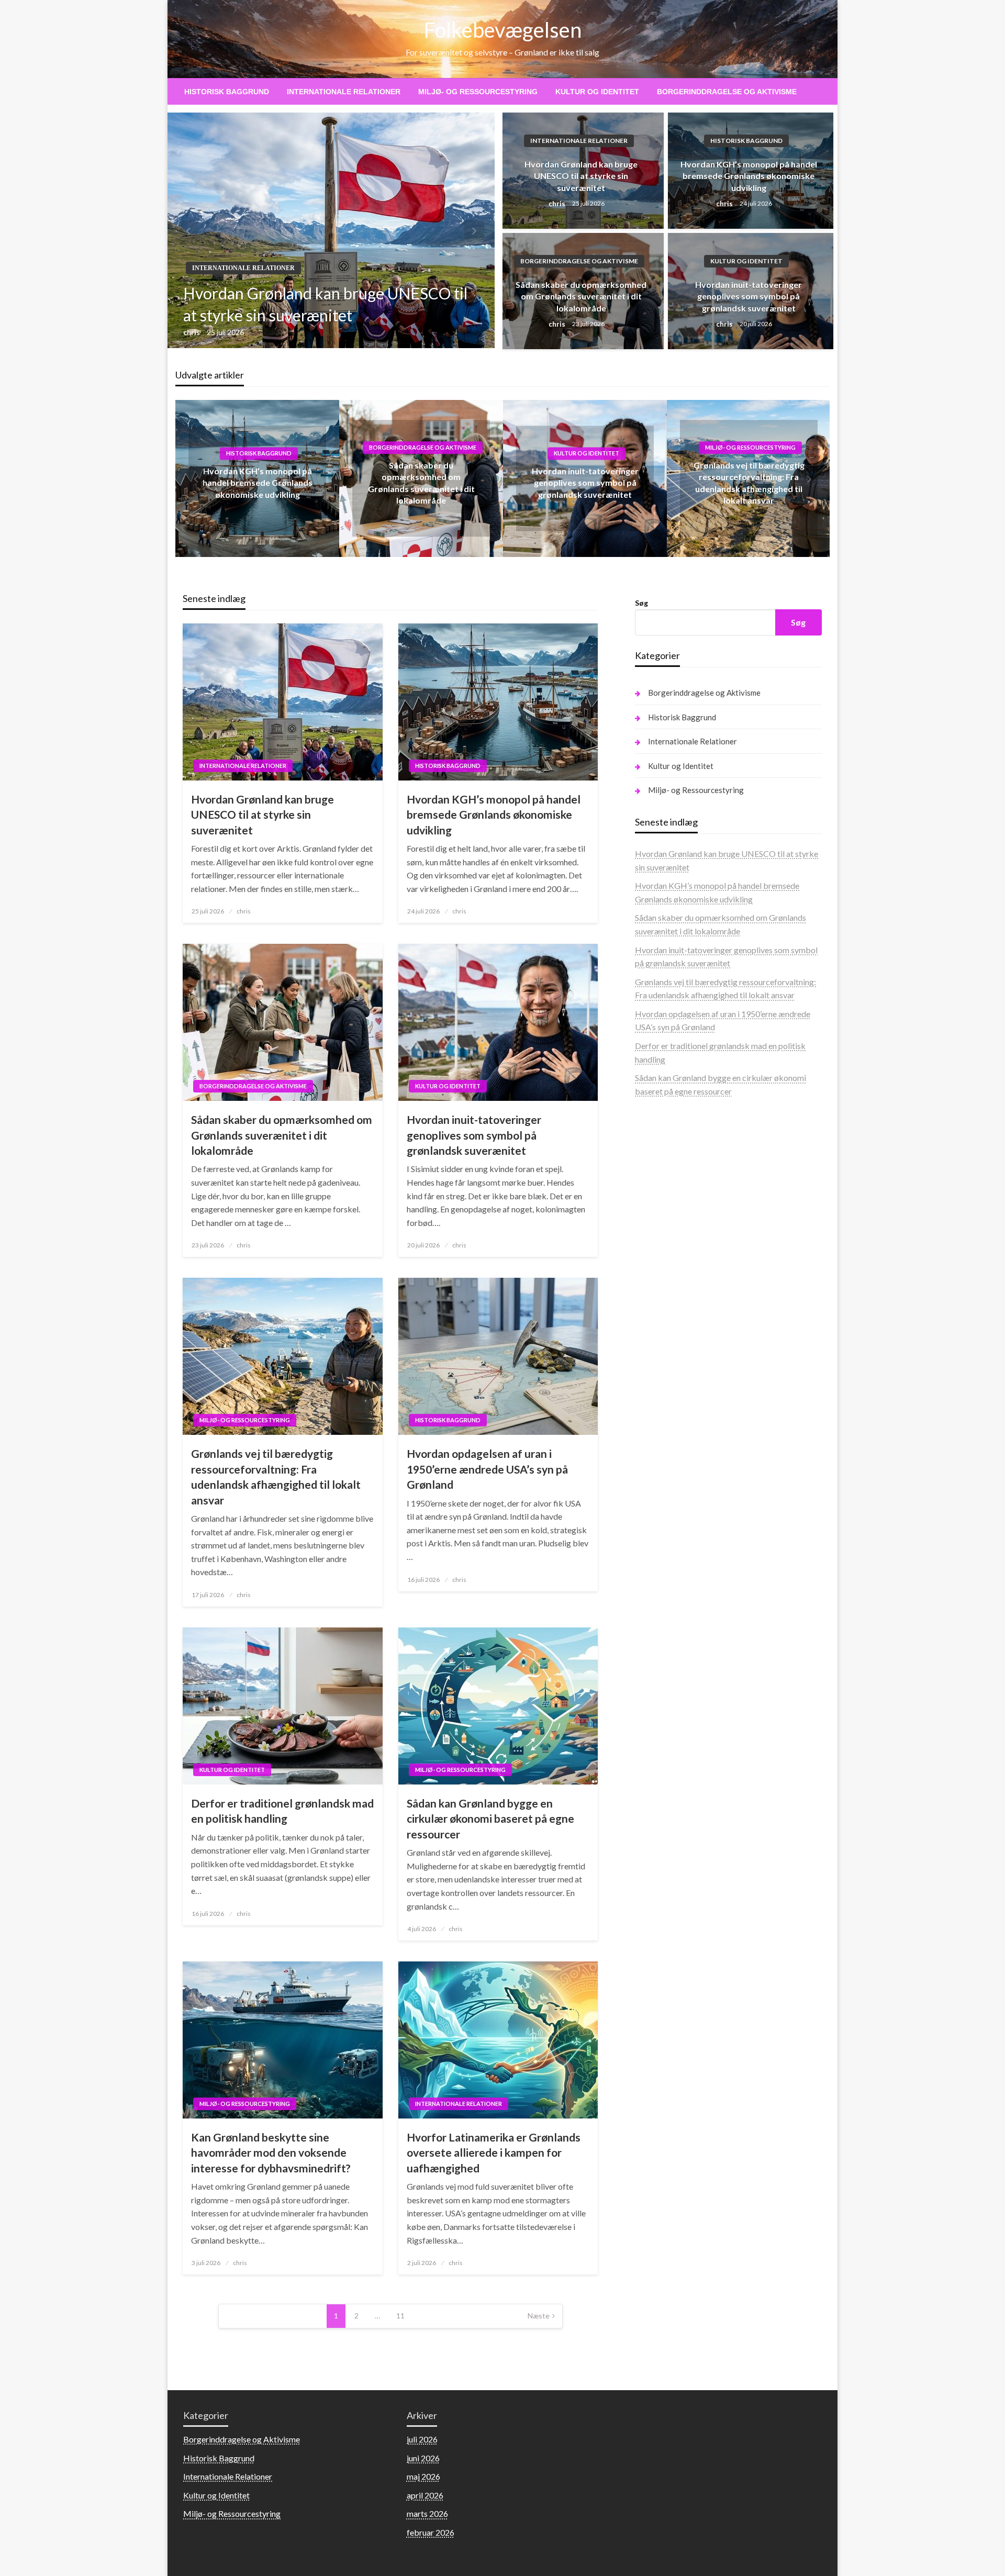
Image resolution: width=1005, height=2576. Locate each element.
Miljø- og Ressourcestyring (478, 92)
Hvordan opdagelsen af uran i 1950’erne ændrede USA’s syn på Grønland (487, 1469)
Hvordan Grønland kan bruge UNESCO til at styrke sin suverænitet (325, 304)
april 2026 (425, 2495)
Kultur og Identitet (597, 92)
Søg (641, 603)
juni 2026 (423, 2458)
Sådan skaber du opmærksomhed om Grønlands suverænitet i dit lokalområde (581, 296)
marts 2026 (427, 2513)
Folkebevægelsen (503, 30)
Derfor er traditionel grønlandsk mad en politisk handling (282, 1811)
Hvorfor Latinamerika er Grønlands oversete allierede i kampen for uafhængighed (494, 2153)
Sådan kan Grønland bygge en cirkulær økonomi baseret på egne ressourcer (490, 1819)
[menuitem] (227, 92)
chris (192, 332)
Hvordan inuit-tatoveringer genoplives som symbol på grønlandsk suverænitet (749, 296)
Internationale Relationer (344, 92)
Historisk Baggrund (227, 92)
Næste (539, 2316)
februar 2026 (431, 2532)
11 (400, 2316)
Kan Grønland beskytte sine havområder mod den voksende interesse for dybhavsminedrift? (271, 2153)
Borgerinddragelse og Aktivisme (727, 92)
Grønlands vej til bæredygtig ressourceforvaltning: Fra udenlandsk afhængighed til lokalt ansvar (276, 1476)
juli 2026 (422, 2439)
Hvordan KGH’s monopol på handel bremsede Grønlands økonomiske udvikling (749, 176)
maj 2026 (423, 2476)
